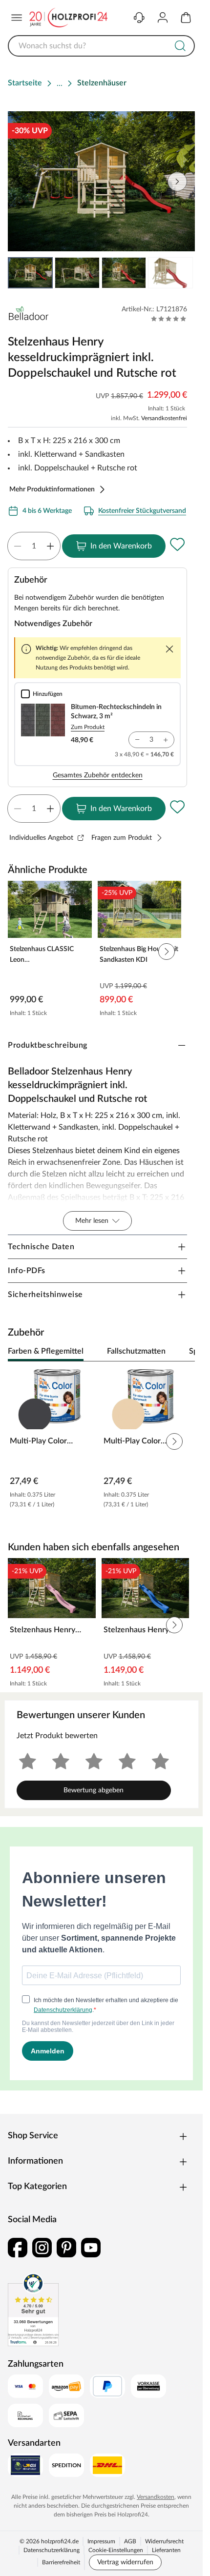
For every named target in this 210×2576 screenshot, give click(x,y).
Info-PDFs (27, 1271)
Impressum (101, 2541)
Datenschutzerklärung (52, 2550)
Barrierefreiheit (61, 2562)
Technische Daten (41, 1247)
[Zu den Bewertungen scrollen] (169, 319)
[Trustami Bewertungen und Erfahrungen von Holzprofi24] (33, 2310)
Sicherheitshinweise (45, 1295)
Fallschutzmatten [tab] (136, 1351)
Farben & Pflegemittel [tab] (46, 1351)
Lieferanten (166, 2550)
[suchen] (180, 46)
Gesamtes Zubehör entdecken (98, 775)
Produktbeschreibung (48, 1045)
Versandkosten (156, 2497)
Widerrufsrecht (164, 2541)
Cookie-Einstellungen (116, 2550)
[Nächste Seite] (179, 273)
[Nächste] (183, 1352)
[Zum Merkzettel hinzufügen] (177, 544)
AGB (130, 2541)
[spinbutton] (34, 546)
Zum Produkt (88, 727)
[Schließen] (169, 649)
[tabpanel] (101, 1441)
